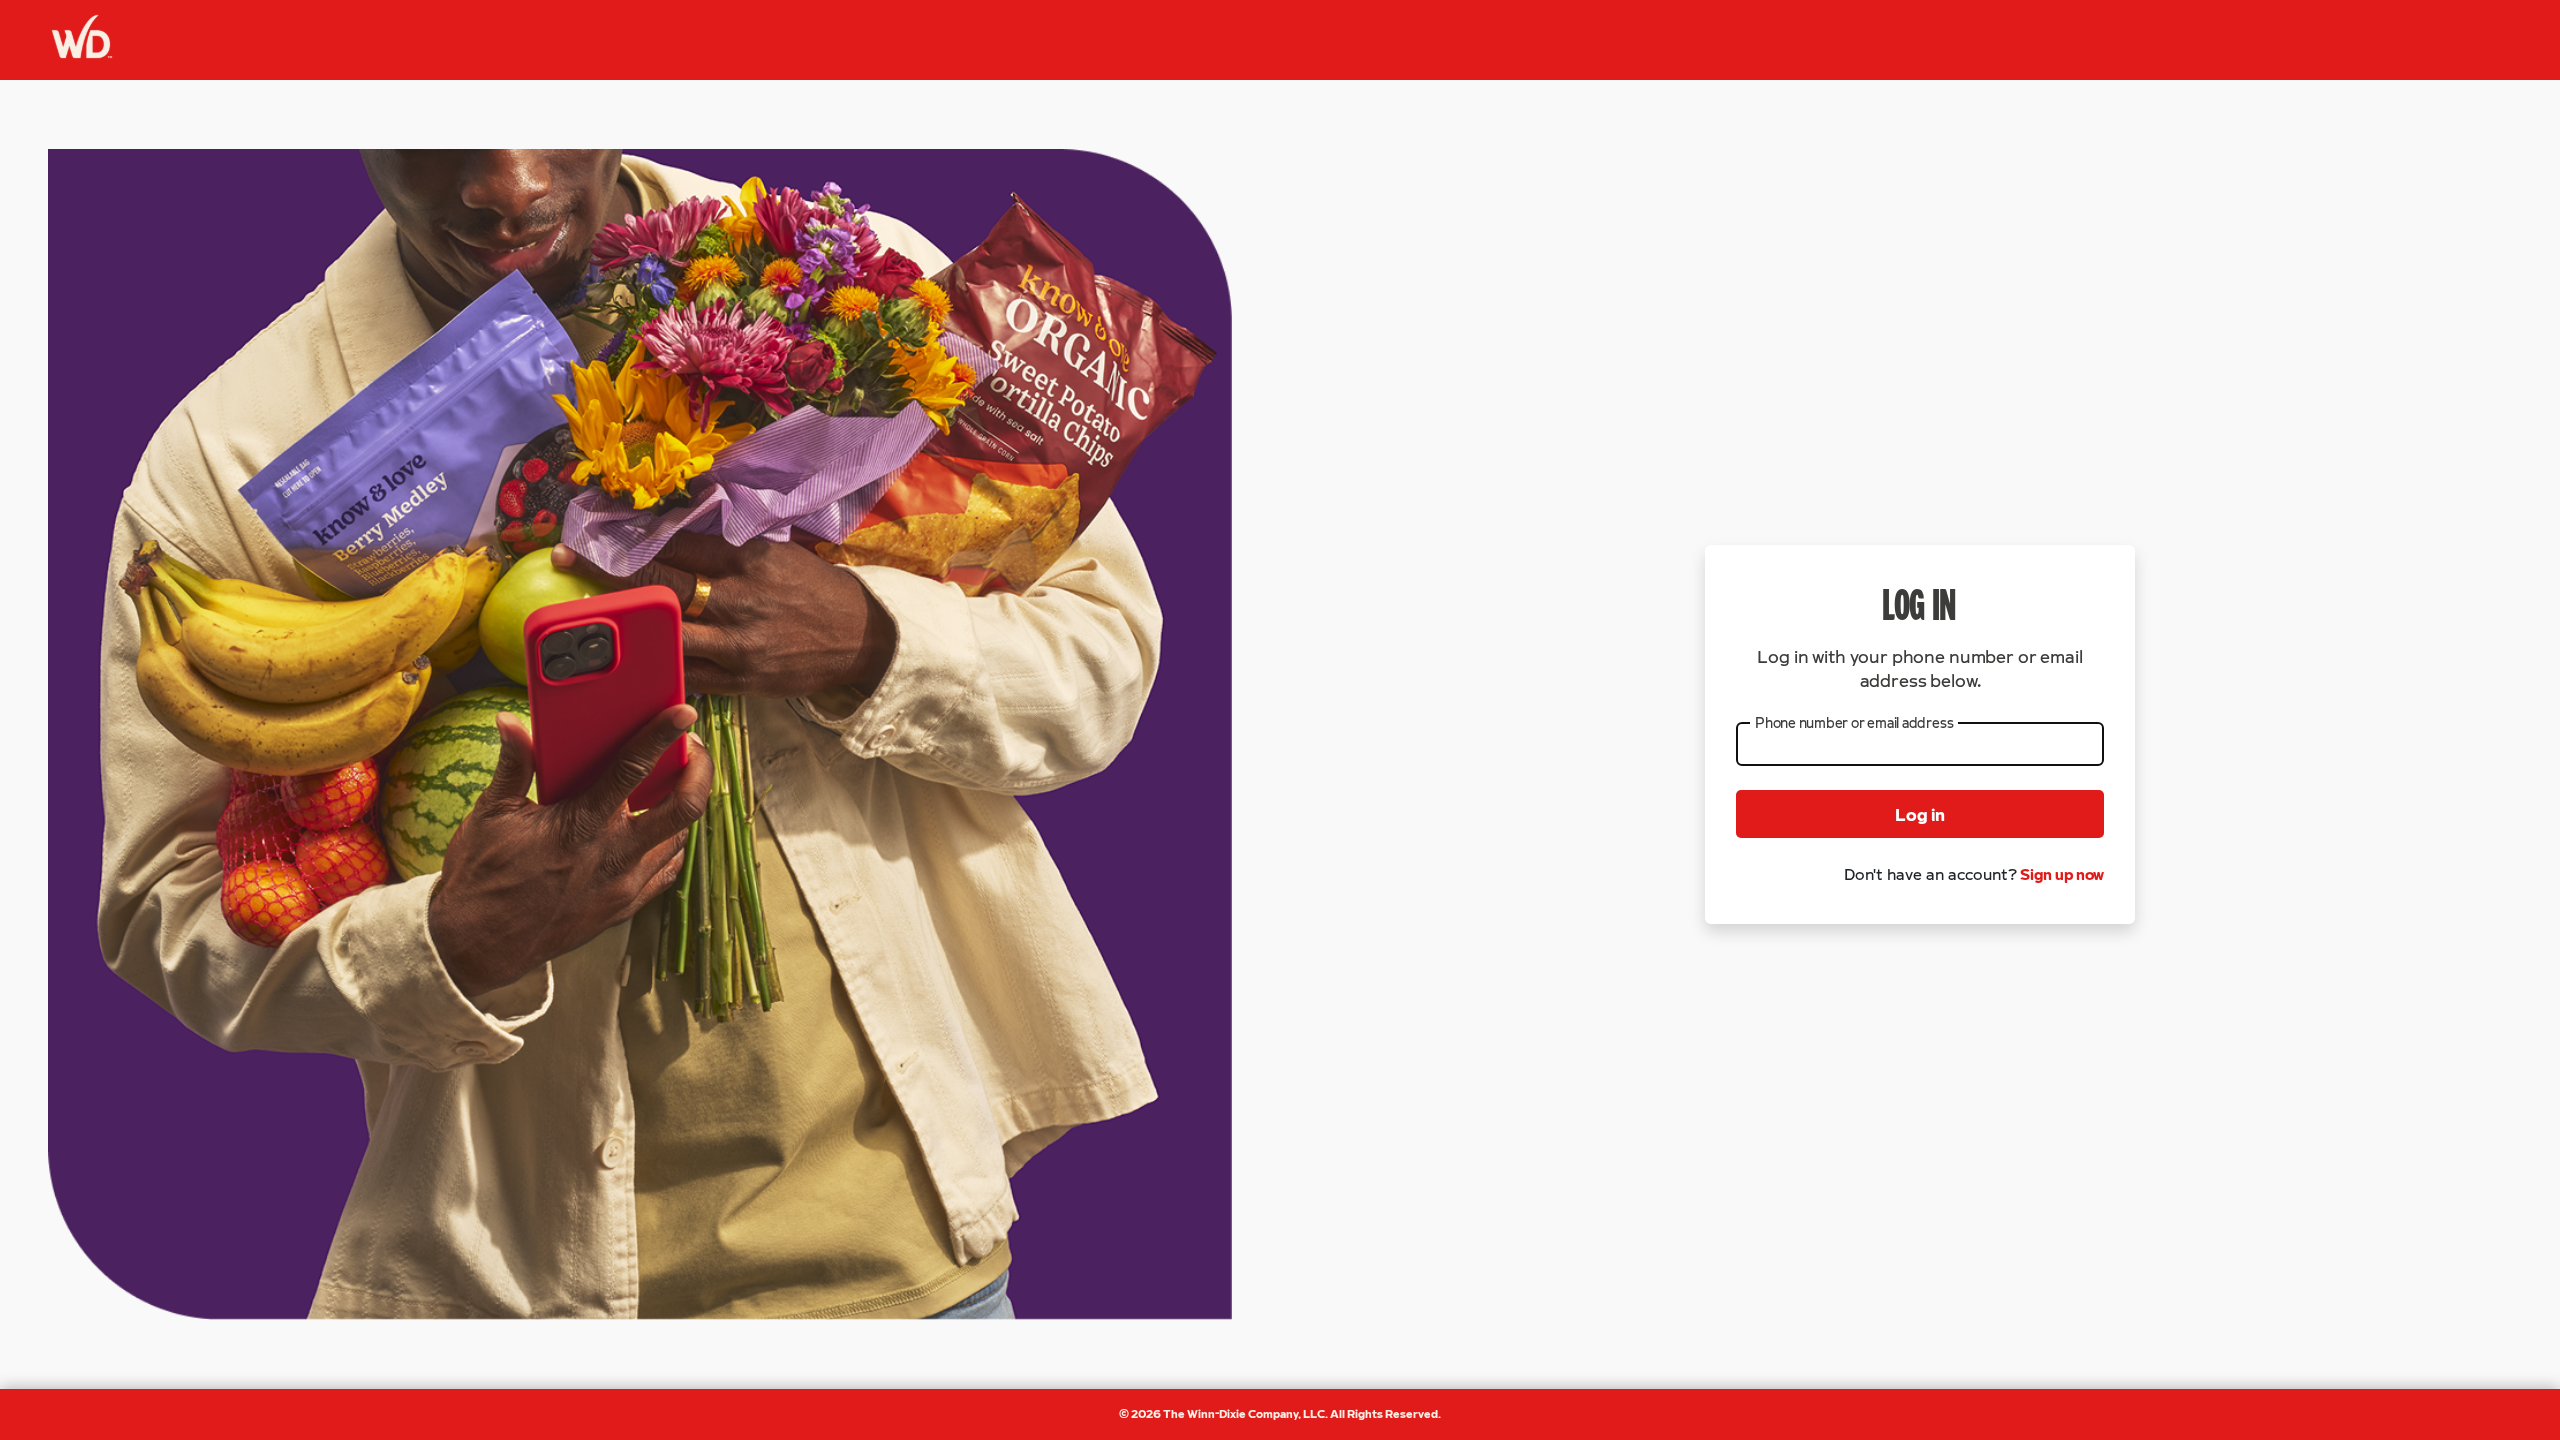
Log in (1920, 814)
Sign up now (2062, 873)
